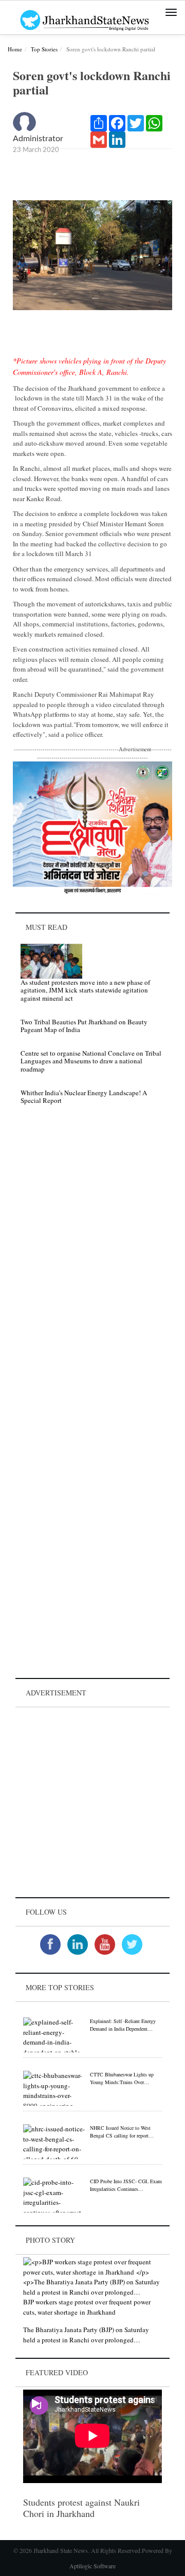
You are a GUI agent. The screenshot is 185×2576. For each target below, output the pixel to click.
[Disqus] (92, 1258)
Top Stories (44, 49)
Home (15, 49)
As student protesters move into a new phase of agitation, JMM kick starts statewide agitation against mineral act (85, 990)
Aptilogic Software (92, 2566)
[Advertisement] (92, 1802)
